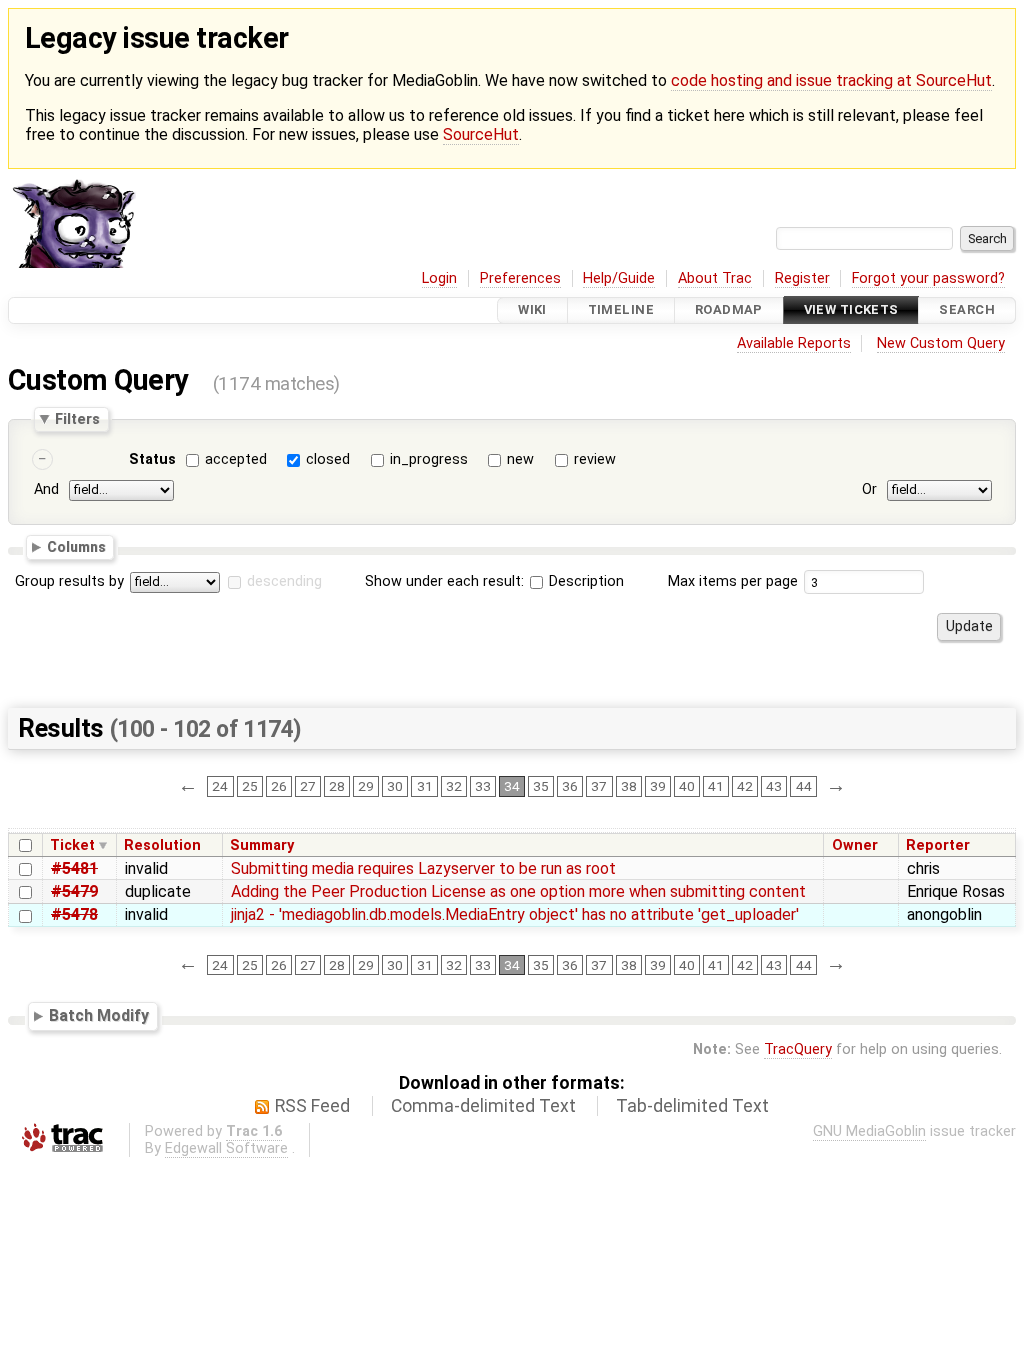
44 (804, 787)
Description (584, 581)
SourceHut (481, 134)
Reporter (938, 845)
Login (439, 278)
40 (687, 787)
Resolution (162, 845)
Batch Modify (99, 1015)
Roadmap (729, 310)
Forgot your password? (928, 278)
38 (629, 787)
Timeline (621, 310)
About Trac (715, 278)
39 (658, 787)
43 (774, 787)
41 (716, 787)
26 (279, 787)
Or (869, 490)
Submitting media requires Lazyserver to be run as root (423, 868)
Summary (262, 845)
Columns (76, 547)
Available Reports (794, 343)
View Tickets (851, 310)
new (520, 459)
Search (967, 310)
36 (570, 787)
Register (802, 278)
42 (745, 787)
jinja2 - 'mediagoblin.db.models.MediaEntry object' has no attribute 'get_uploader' (515, 914)
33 (483, 787)
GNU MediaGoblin (869, 1131)
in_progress (429, 459)
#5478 (74, 914)
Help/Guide (619, 278)
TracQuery (798, 1049)
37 (599, 787)
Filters (77, 419)
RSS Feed (312, 1106)
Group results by (69, 581)
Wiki (532, 310)
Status (152, 459)
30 (395, 787)
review (595, 459)
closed (328, 459)
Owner (855, 845)
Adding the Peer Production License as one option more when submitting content (518, 891)
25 (250, 787)
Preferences (520, 278)
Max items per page (733, 581)
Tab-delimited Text (692, 1106)
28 (337, 787)
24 (220, 787)
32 (454, 787)
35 (541, 787)
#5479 (74, 891)
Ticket (72, 845)
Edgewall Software (226, 1148)
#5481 (74, 868)
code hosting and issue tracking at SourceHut (831, 80)
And (46, 490)
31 (425, 787)
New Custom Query (941, 343)
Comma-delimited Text (483, 1106)
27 (308, 787)
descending (284, 581)
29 (366, 787)
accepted (236, 459)
